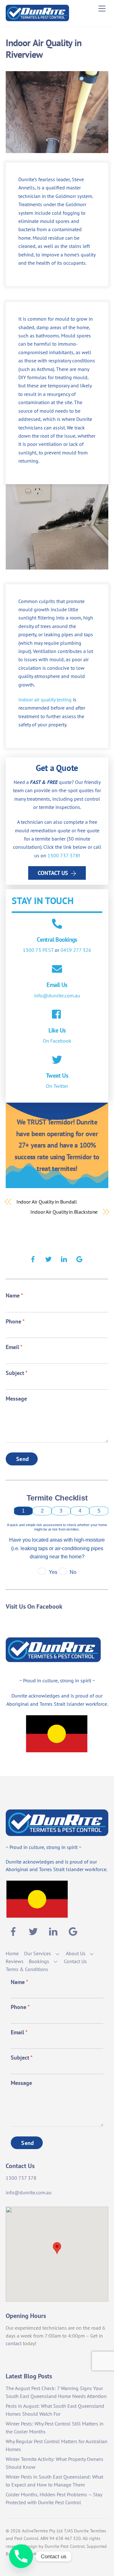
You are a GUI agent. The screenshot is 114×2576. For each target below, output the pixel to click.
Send (22, 1459)
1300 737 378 (63, 855)
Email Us (57, 985)
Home (12, 1953)
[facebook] (33, 1258)
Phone (15, 1321)
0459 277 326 (76, 950)
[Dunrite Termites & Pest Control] (37, 18)
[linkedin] (64, 1258)
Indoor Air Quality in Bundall (47, 1202)
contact (14, 2343)
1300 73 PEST (38, 950)
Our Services (38, 1953)
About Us (76, 1953)
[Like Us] (57, 1015)
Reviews (15, 1961)
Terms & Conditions (27, 1969)
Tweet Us (57, 1075)
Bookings (39, 1961)
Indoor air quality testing (45, 699)
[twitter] (48, 1258)
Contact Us (53, 873)
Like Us (57, 1030)
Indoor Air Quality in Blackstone (64, 1212)
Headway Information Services (41, 2554)
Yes (53, 1572)
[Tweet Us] (57, 1060)
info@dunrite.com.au (57, 995)
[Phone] (21, 2556)
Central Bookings (57, 939)
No (73, 1572)
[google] (79, 1258)
